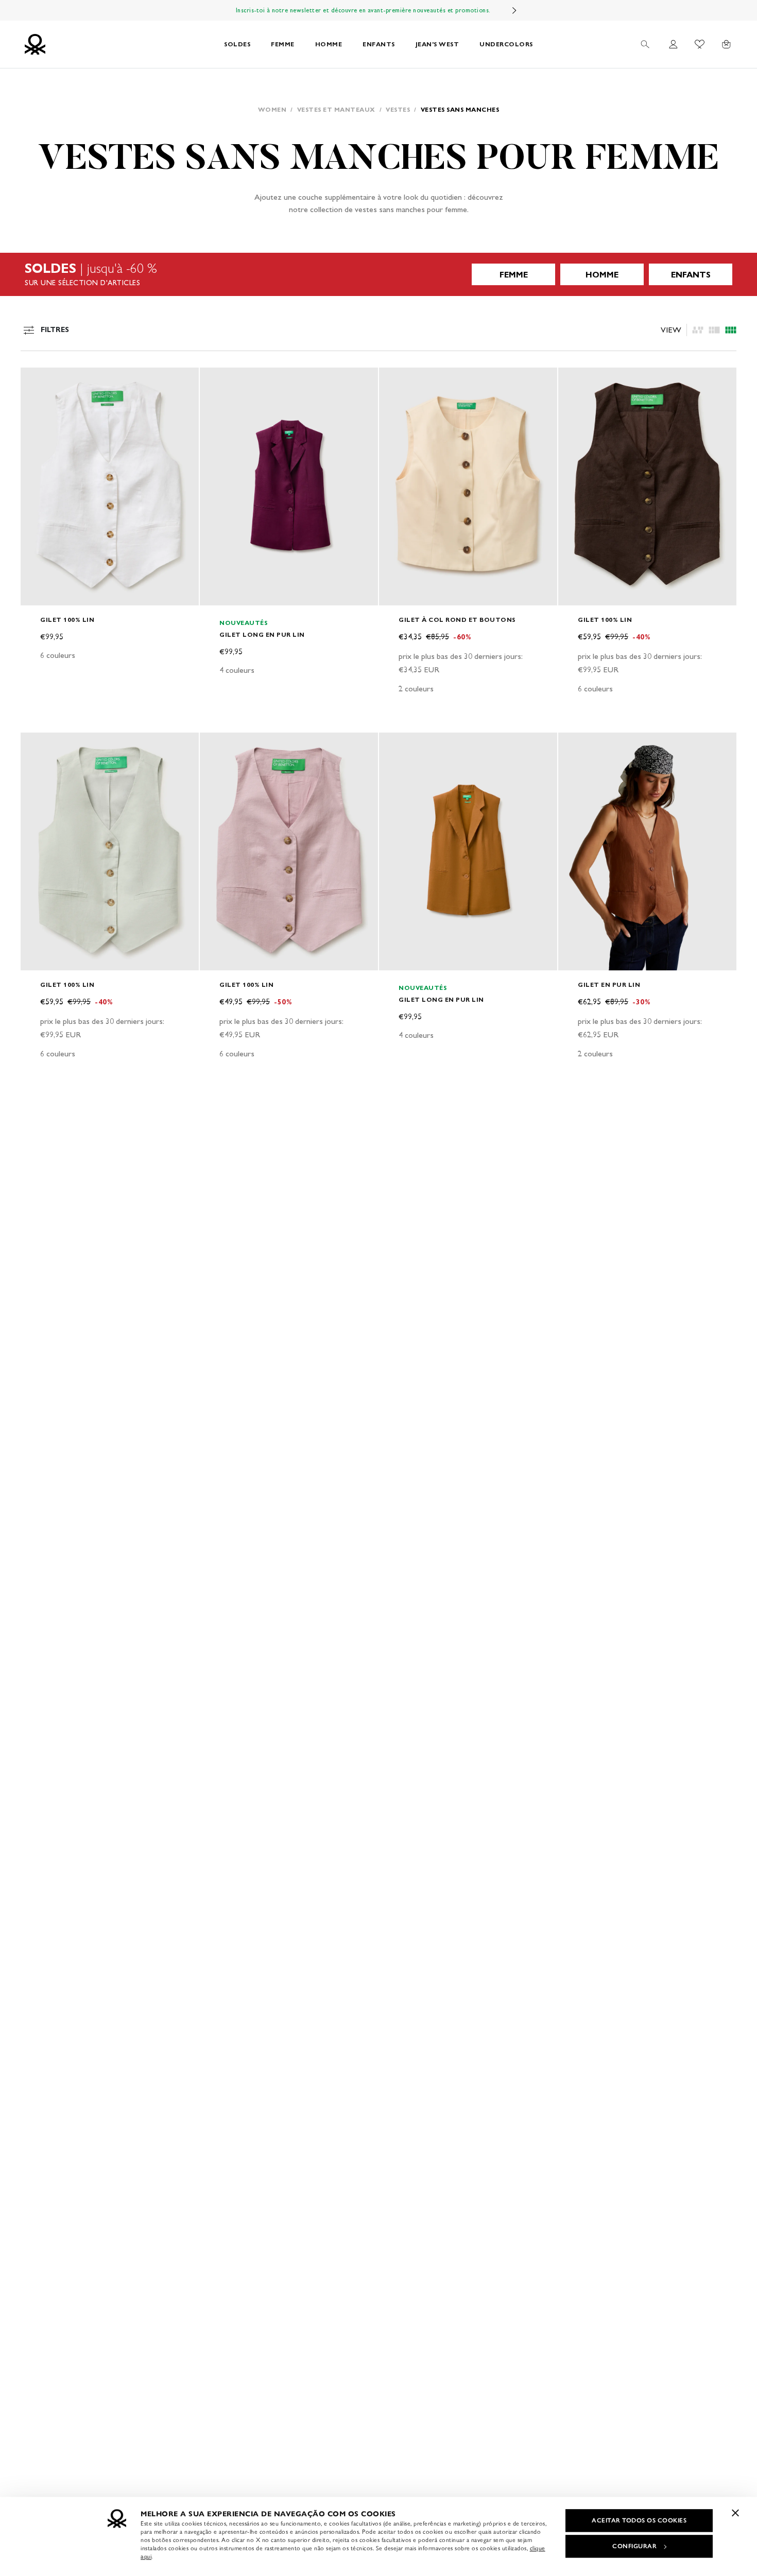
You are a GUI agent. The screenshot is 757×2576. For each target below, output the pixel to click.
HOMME (329, 44)
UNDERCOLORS (506, 44)
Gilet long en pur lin (262, 634)
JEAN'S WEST (437, 44)
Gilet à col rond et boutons (457, 620)
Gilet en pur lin (609, 985)
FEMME (283, 44)
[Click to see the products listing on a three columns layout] (731, 330)
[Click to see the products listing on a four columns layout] (714, 330)
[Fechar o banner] (735, 2513)
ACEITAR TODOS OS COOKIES (639, 2520)
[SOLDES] (378, 274)
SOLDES (237, 44)
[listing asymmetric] (698, 330)
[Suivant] (514, 10)
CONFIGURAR (634, 2546)
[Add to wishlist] (37, 381)
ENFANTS (379, 44)
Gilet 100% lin (67, 620)
